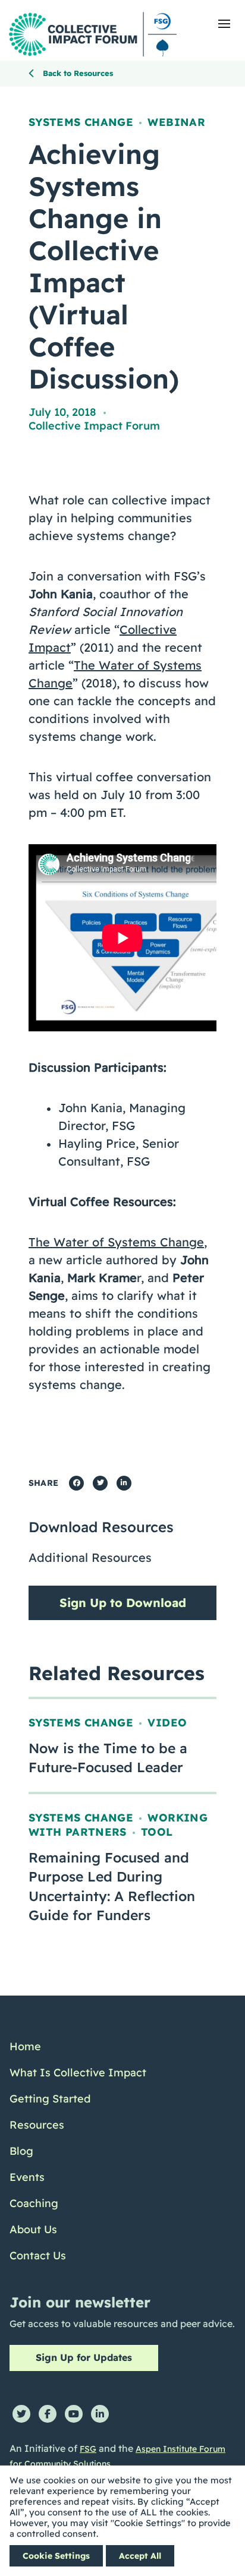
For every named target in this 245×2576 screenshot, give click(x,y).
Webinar (176, 122)
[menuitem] (78, 2047)
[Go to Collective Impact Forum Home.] (93, 34)
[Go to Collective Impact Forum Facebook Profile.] (48, 2414)
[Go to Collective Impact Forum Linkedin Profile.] (100, 2414)
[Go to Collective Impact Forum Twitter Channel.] (21, 2414)
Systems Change (81, 122)
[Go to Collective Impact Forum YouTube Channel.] (74, 2414)
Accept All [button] (140, 2556)
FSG (88, 2449)
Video (167, 1723)
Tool (157, 1832)
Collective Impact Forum (94, 426)
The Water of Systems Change (116, 1242)
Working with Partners (118, 1825)
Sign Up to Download (123, 1603)
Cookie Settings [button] (56, 2556)
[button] (224, 24)
